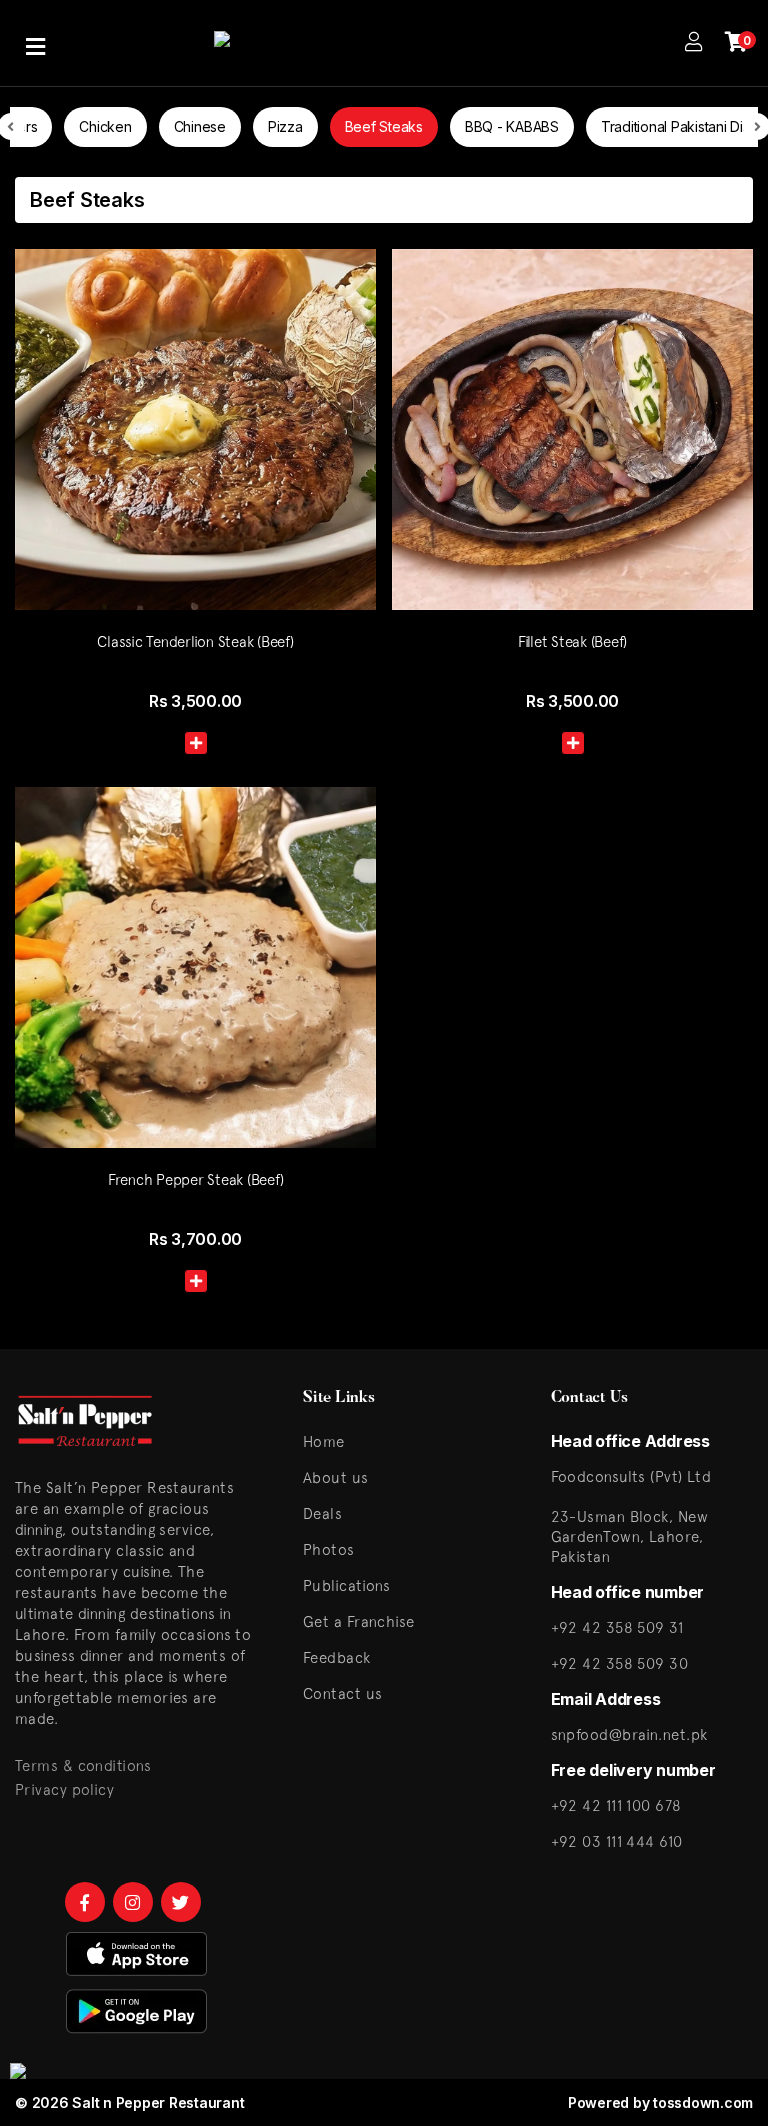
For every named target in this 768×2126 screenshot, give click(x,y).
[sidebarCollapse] (35, 43)
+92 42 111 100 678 (616, 1805)
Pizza (285, 126)
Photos (329, 1549)
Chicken (105, 126)
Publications (346, 1585)
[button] (196, 743)
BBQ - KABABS (512, 126)
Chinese (200, 126)
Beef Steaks (384, 126)
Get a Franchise (359, 1621)
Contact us (343, 1693)
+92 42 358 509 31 (617, 1627)
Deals (322, 1513)
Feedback (337, 1657)
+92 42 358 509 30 (620, 1663)
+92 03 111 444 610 (617, 1841)
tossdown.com (703, 2102)
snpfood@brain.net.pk (629, 1734)
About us (336, 1477)
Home (324, 1441)
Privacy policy (64, 1789)
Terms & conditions (83, 1765)
